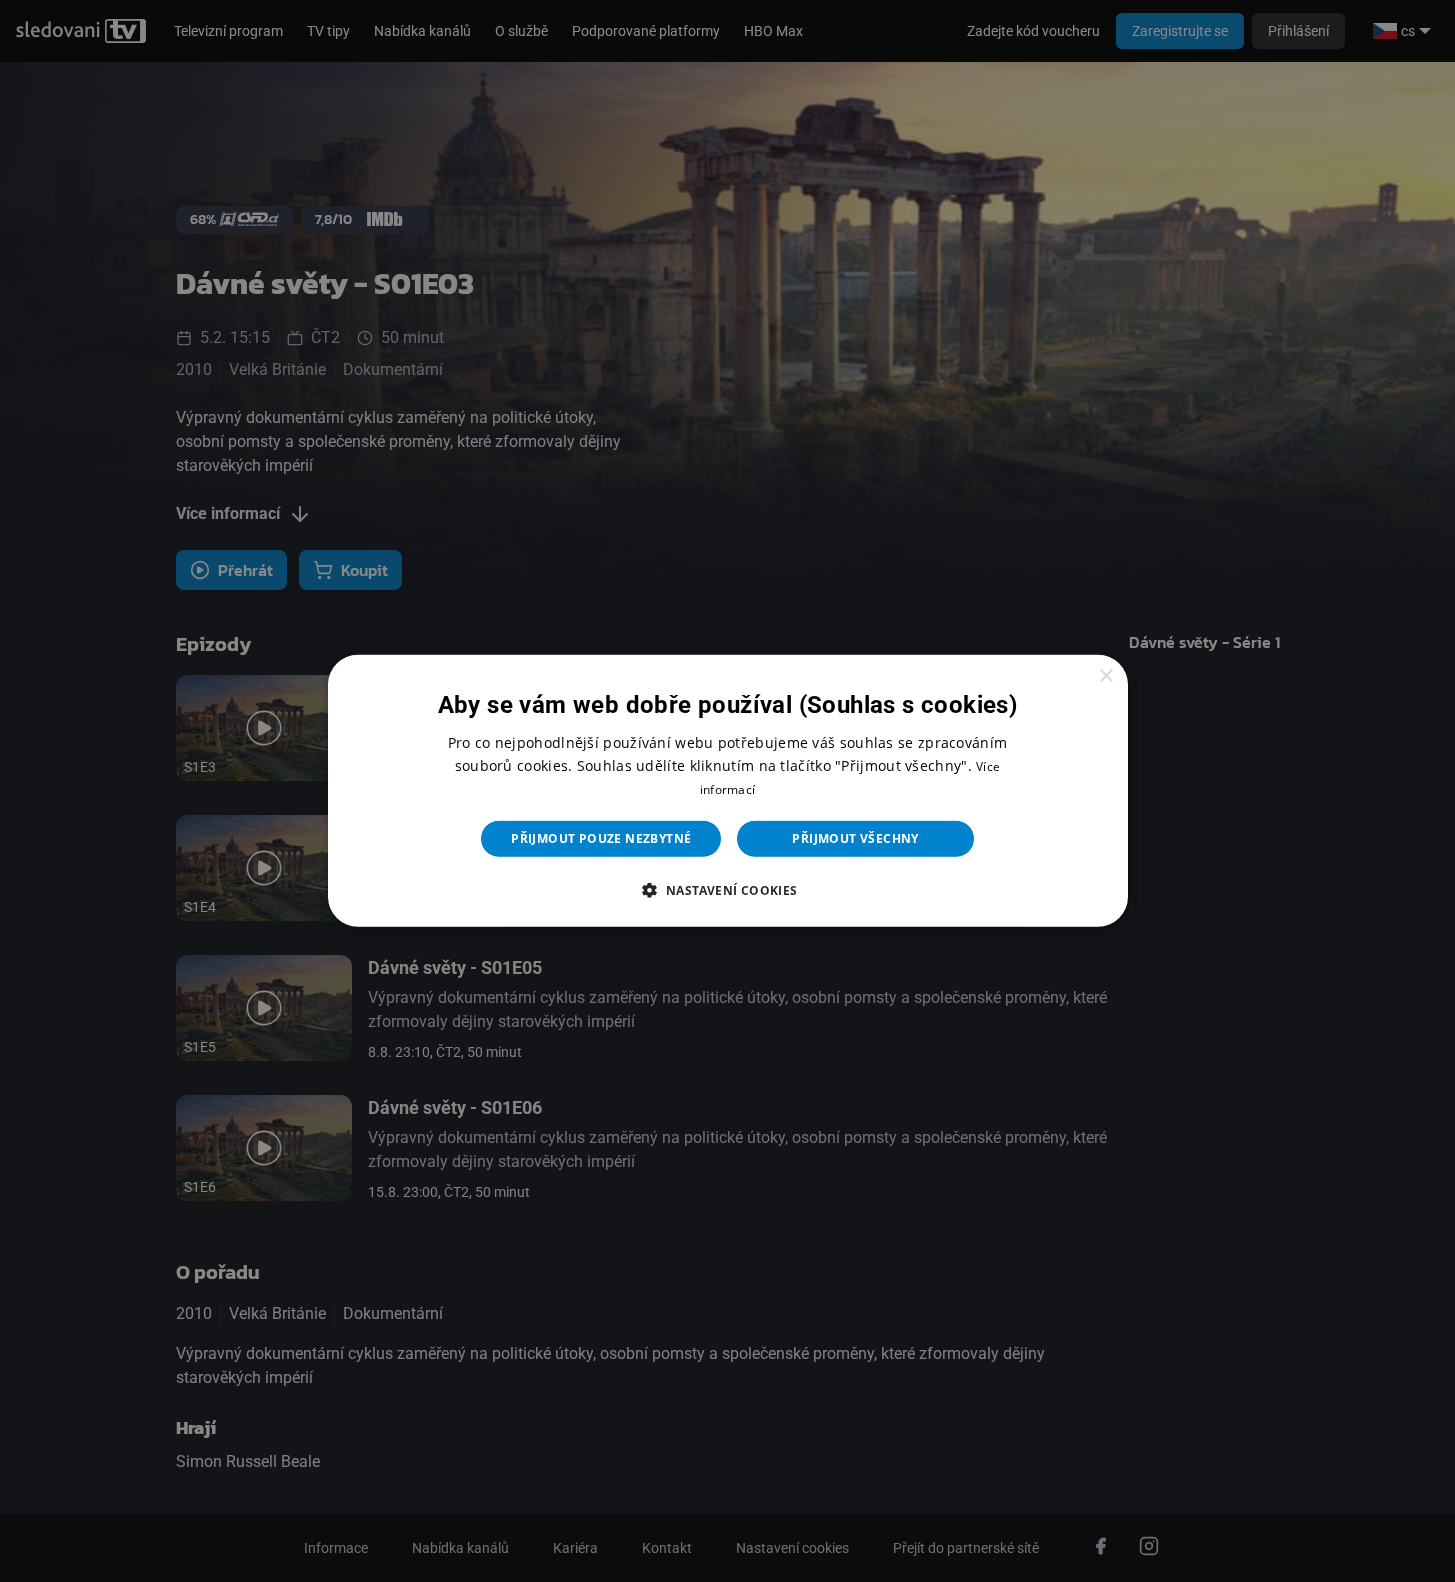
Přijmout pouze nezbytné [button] (601, 838)
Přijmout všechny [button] (855, 838)
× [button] (1105, 676)
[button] (727, 890)
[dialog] (728, 791)
